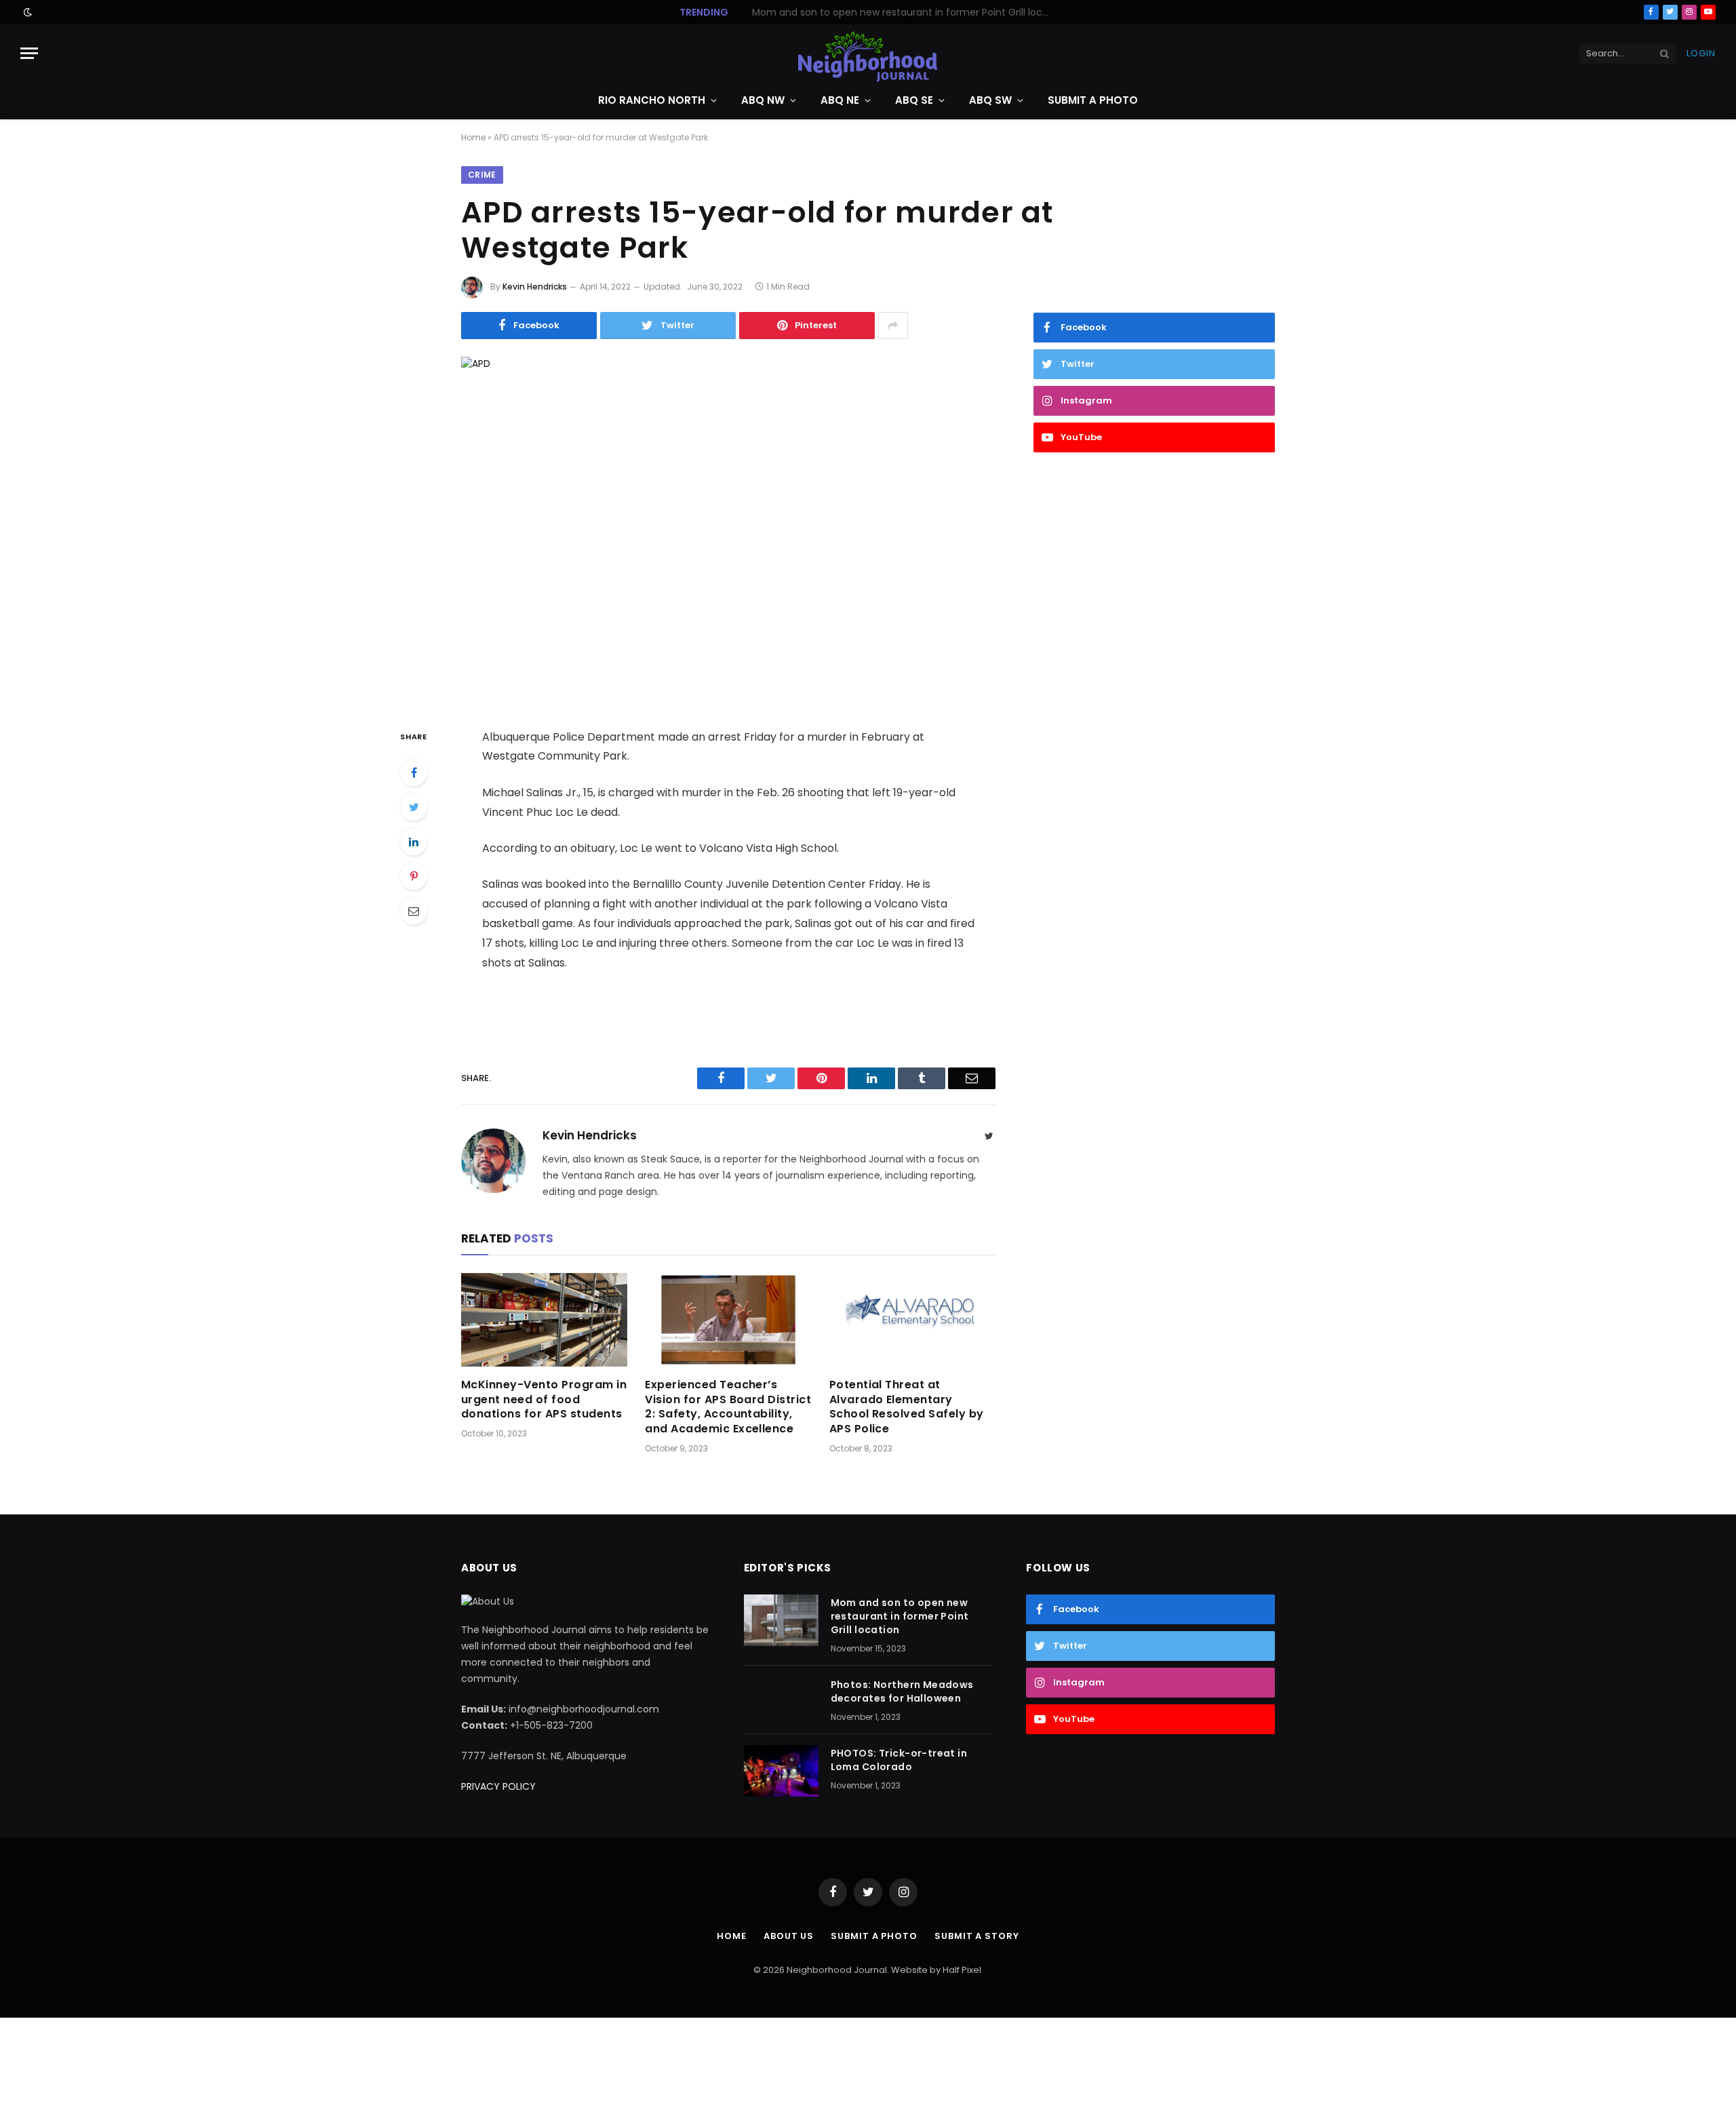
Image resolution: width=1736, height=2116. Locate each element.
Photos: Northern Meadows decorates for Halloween (901, 12)
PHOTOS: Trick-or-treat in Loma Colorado (899, 1760)
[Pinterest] (414, 876)
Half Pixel (962, 1970)
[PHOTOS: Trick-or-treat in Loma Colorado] (781, 1771)
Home (473, 137)
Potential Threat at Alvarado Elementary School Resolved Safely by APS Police (907, 1407)
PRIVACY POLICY (498, 1786)
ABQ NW (763, 100)
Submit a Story (977, 1936)
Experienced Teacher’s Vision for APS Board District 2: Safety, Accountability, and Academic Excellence (728, 1407)
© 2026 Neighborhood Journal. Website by (848, 1970)
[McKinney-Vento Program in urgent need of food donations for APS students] (544, 1320)
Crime (482, 175)
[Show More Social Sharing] (893, 326)
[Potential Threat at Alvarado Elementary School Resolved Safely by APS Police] (912, 1320)
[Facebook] (414, 772)
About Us (789, 1936)
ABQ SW (990, 100)
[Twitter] (414, 807)
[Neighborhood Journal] (868, 53)
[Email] (414, 911)
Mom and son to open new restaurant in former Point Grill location (900, 1616)
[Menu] (29, 53)
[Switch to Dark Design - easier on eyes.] (26, 12)
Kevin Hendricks (535, 287)
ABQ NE (840, 100)
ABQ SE (914, 100)
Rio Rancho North (652, 100)
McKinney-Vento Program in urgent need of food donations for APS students (544, 1399)
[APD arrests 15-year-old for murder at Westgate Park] (728, 531)
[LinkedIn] (414, 842)
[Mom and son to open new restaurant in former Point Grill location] (781, 1620)
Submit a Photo (1093, 100)
